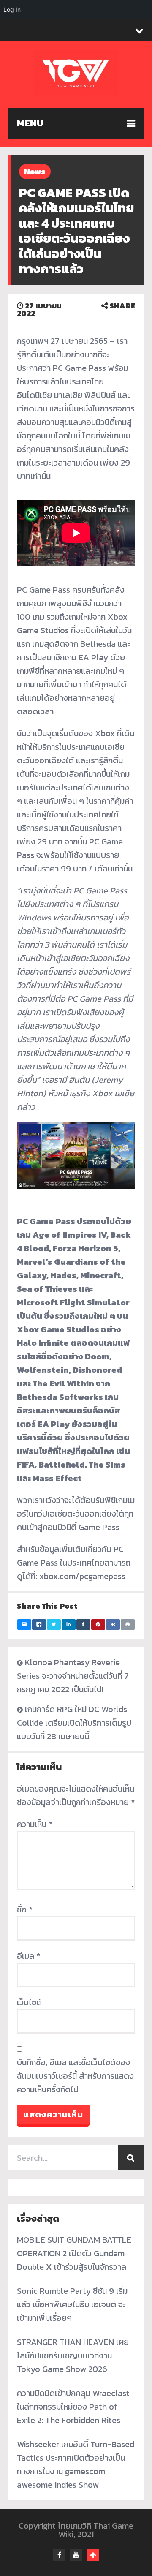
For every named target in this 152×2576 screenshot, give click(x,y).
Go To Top (93, 2555)
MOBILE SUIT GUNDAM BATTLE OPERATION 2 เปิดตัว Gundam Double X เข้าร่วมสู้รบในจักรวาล (74, 2253)
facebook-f (59, 2555)
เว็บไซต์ (29, 2002)
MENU (30, 123)
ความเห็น (35, 1824)
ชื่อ (25, 1909)
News (35, 172)
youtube (76, 2555)
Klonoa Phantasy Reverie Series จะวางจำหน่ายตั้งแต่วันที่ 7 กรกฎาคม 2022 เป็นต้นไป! (73, 1676)
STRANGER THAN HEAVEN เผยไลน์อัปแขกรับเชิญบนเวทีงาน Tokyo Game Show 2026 (73, 2355)
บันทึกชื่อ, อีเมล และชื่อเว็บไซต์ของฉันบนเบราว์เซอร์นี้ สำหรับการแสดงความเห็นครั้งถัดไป (75, 2076)
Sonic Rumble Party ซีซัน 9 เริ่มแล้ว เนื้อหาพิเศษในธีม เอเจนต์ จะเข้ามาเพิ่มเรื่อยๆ (72, 2304)
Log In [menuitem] (12, 10)
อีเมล (28, 1956)
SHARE (121, 306)
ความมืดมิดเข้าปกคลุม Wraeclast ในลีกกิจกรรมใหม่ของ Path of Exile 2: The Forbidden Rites (73, 2407)
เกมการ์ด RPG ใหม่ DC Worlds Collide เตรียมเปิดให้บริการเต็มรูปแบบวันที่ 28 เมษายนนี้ (74, 1723)
